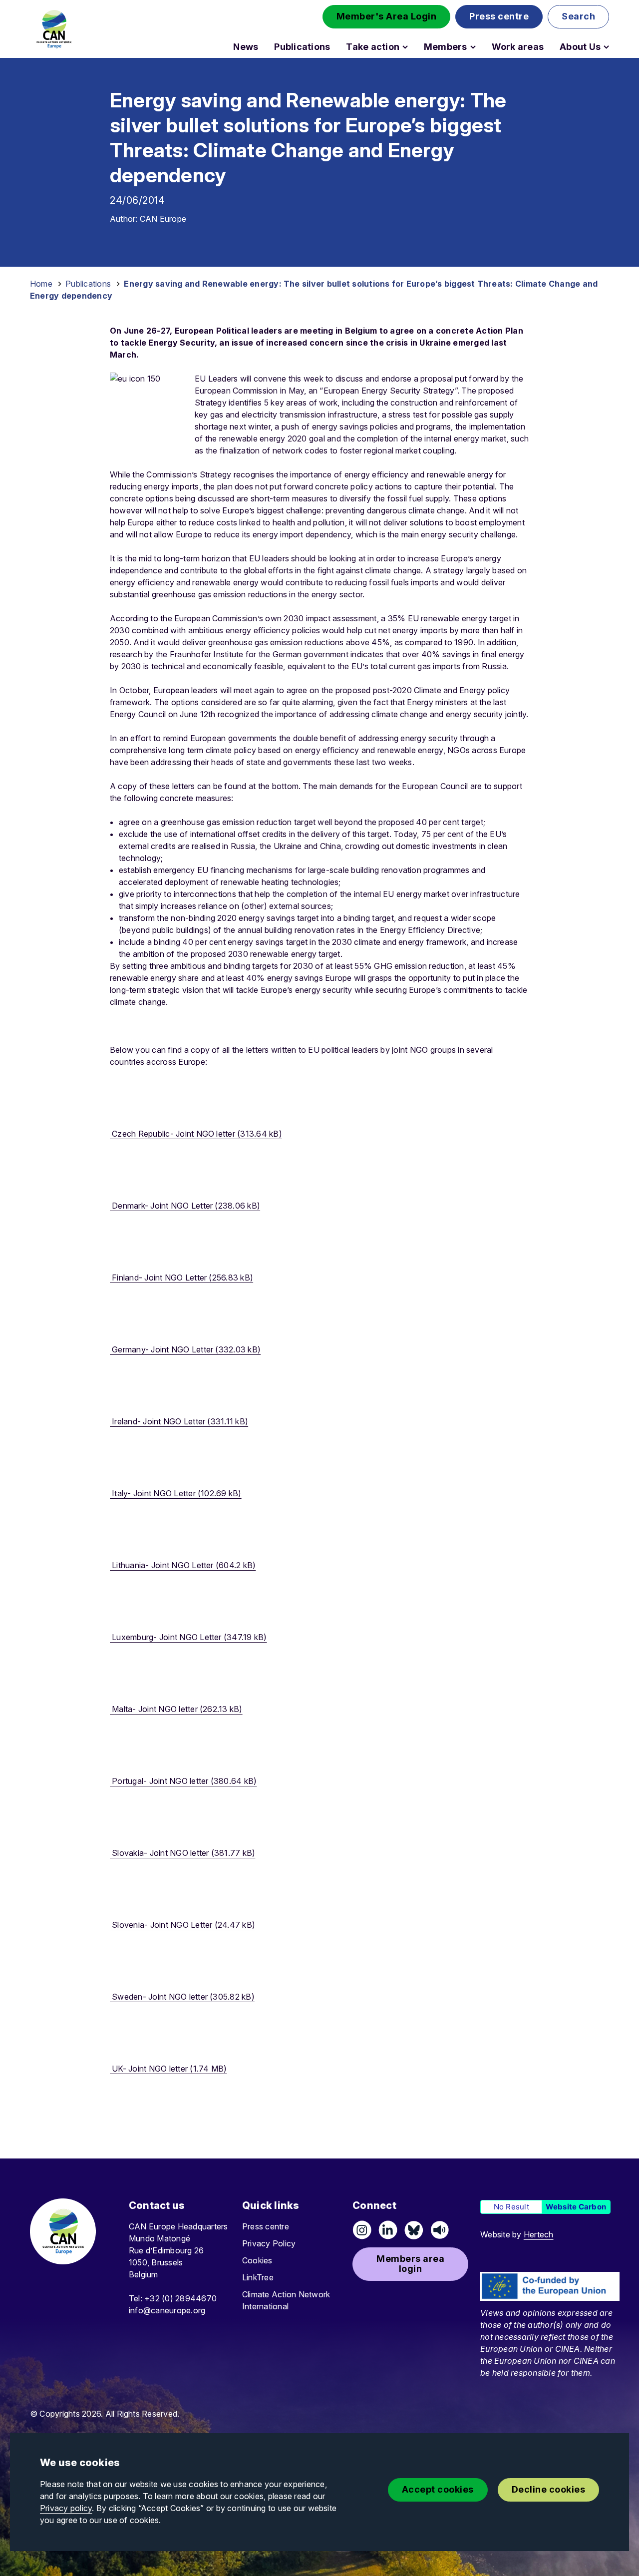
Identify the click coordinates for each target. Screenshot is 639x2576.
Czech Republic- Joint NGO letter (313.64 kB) (196, 1134)
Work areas (518, 47)
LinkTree (258, 2277)
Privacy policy (66, 2508)
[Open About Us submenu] (606, 47)
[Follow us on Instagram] (362, 2230)
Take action (373, 47)
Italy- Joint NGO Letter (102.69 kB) (176, 1493)
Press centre (266, 2226)
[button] (387, 17)
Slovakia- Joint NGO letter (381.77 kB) (182, 1853)
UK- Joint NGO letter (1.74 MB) (168, 2069)
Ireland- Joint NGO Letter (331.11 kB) (179, 1421)
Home (41, 284)
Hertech (539, 2234)
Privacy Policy (269, 2243)
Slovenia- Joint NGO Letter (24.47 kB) (182, 1925)
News (246, 47)
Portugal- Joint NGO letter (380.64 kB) (183, 1781)
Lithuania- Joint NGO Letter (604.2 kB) (183, 1565)
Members (446, 47)
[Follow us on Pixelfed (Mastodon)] (414, 2230)
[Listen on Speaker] (440, 2230)
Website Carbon (576, 2207)
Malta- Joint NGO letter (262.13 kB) (176, 1709)
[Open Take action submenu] (405, 47)
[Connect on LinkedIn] (388, 2230)
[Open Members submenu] (473, 47)
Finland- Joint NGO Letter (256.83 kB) (181, 1278)
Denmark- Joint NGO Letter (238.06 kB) (185, 1206)
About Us (580, 47)
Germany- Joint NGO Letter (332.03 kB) (185, 1349)
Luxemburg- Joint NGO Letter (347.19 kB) (188, 1637)
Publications (302, 47)
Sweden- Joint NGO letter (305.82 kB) (182, 1997)
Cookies (257, 2260)
